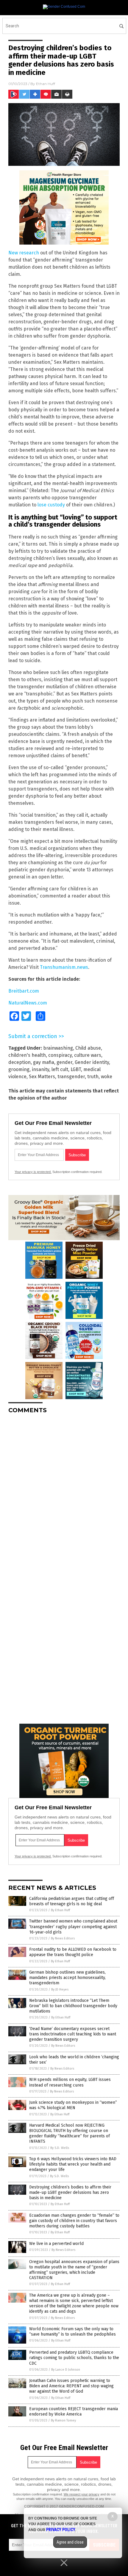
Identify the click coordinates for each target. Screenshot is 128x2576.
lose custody (51, 505)
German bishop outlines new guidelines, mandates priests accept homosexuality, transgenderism (67, 1978)
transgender (71, 1077)
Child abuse (88, 1048)
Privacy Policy (61, 2530)
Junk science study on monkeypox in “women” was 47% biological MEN (73, 2105)
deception (19, 1062)
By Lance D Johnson (66, 2370)
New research (24, 253)
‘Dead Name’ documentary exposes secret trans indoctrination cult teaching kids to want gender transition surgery (73, 2034)
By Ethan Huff (60, 1910)
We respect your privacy (82, 2494)
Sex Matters (42, 1077)
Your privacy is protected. (33, 1172)
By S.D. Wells (60, 2148)
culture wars (88, 1055)
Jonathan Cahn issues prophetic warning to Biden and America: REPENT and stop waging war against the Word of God (71, 2386)
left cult (60, 1069)
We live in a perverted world (56, 2244)
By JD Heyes (60, 1990)
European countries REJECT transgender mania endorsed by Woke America (74, 2412)
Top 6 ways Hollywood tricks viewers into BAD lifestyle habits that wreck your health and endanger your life (73, 2164)
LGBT (76, 1069)
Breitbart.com (24, 991)
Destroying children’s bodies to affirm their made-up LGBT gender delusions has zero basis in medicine (70, 2192)
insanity (40, 1069)
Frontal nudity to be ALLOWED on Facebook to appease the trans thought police (73, 1952)
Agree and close (70, 2542)
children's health (27, 1055)
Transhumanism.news (64, 967)
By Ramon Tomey (63, 2420)
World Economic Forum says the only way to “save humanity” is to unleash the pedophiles (72, 2332)
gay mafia (44, 1062)
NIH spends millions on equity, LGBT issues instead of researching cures (70, 2082)
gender (64, 1062)
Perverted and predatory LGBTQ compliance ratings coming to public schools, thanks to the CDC (74, 2358)
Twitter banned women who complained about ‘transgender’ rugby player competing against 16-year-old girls (73, 1927)
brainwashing (58, 1048)
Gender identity (92, 1062)
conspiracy (60, 1055)
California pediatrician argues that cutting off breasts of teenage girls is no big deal (72, 1901)
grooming (19, 1069)
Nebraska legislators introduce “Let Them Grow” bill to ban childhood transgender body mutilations (73, 2006)
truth (93, 1077)
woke (107, 1077)
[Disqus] (64, 1493)
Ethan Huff (46, 84)
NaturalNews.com (28, 1003)
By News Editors (63, 1938)
